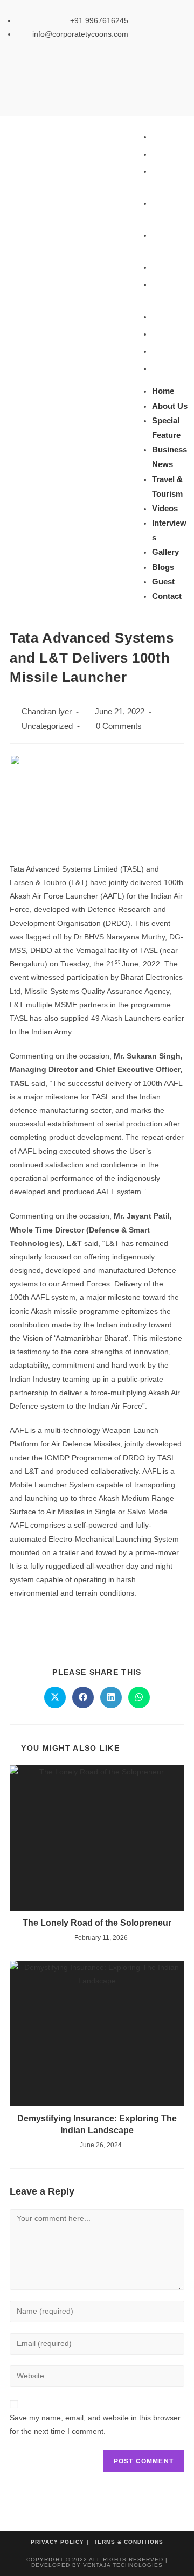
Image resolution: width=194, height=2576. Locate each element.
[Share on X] (55, 1697)
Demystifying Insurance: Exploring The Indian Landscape (97, 2124)
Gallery (165, 316)
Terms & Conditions (129, 2542)
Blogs (163, 334)
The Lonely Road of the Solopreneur (97, 1923)
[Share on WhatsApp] (139, 1697)
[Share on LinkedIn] (111, 1697)
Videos (165, 267)
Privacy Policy (57, 2542)
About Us (170, 154)
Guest (163, 351)
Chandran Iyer (47, 712)
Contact (167, 368)
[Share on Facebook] (83, 1697)
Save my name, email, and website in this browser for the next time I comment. (95, 2424)
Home (163, 137)
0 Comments (119, 726)
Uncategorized (47, 726)
